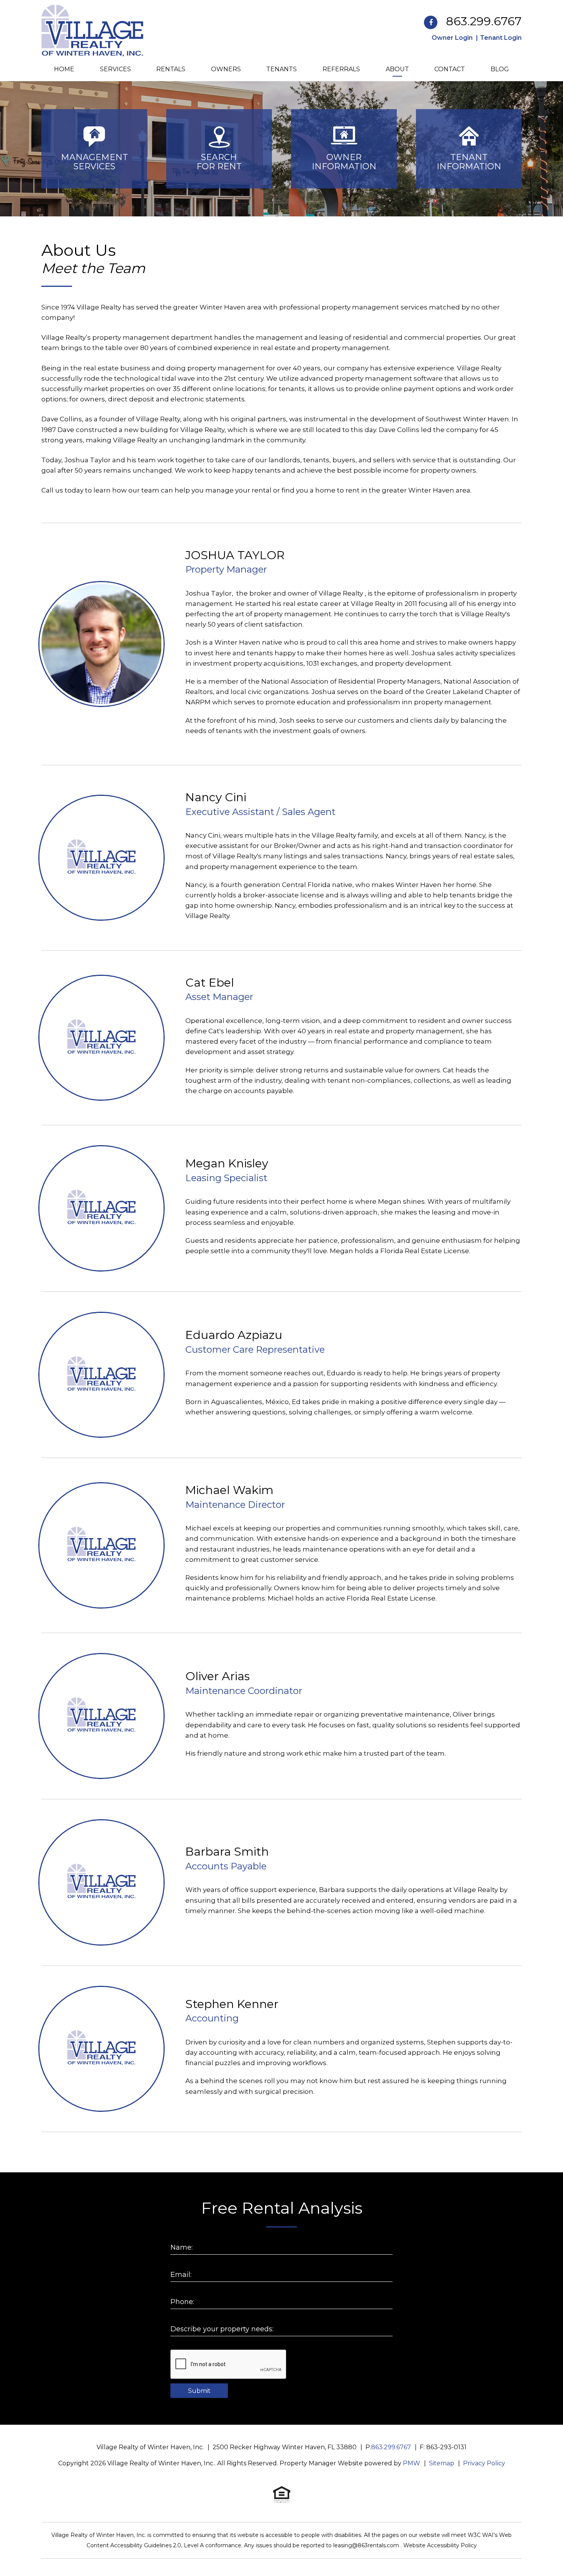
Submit (199, 2391)
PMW (412, 2463)
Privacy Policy (484, 2463)
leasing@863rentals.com (367, 2545)
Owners (226, 69)
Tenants (281, 69)
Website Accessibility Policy (440, 2545)
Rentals (171, 69)
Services (115, 69)
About (397, 69)
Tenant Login (501, 38)
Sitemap (442, 2463)
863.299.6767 (484, 21)
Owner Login (452, 38)
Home (64, 69)
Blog (500, 69)
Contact (450, 69)
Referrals (341, 69)
